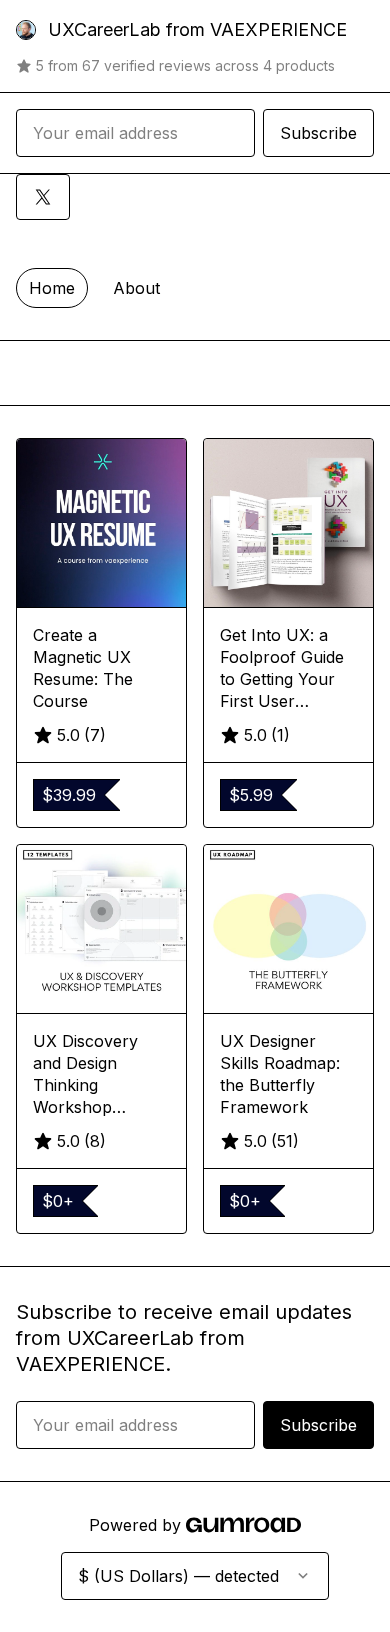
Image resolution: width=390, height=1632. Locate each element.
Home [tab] (52, 288)
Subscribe (318, 133)
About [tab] (136, 288)
